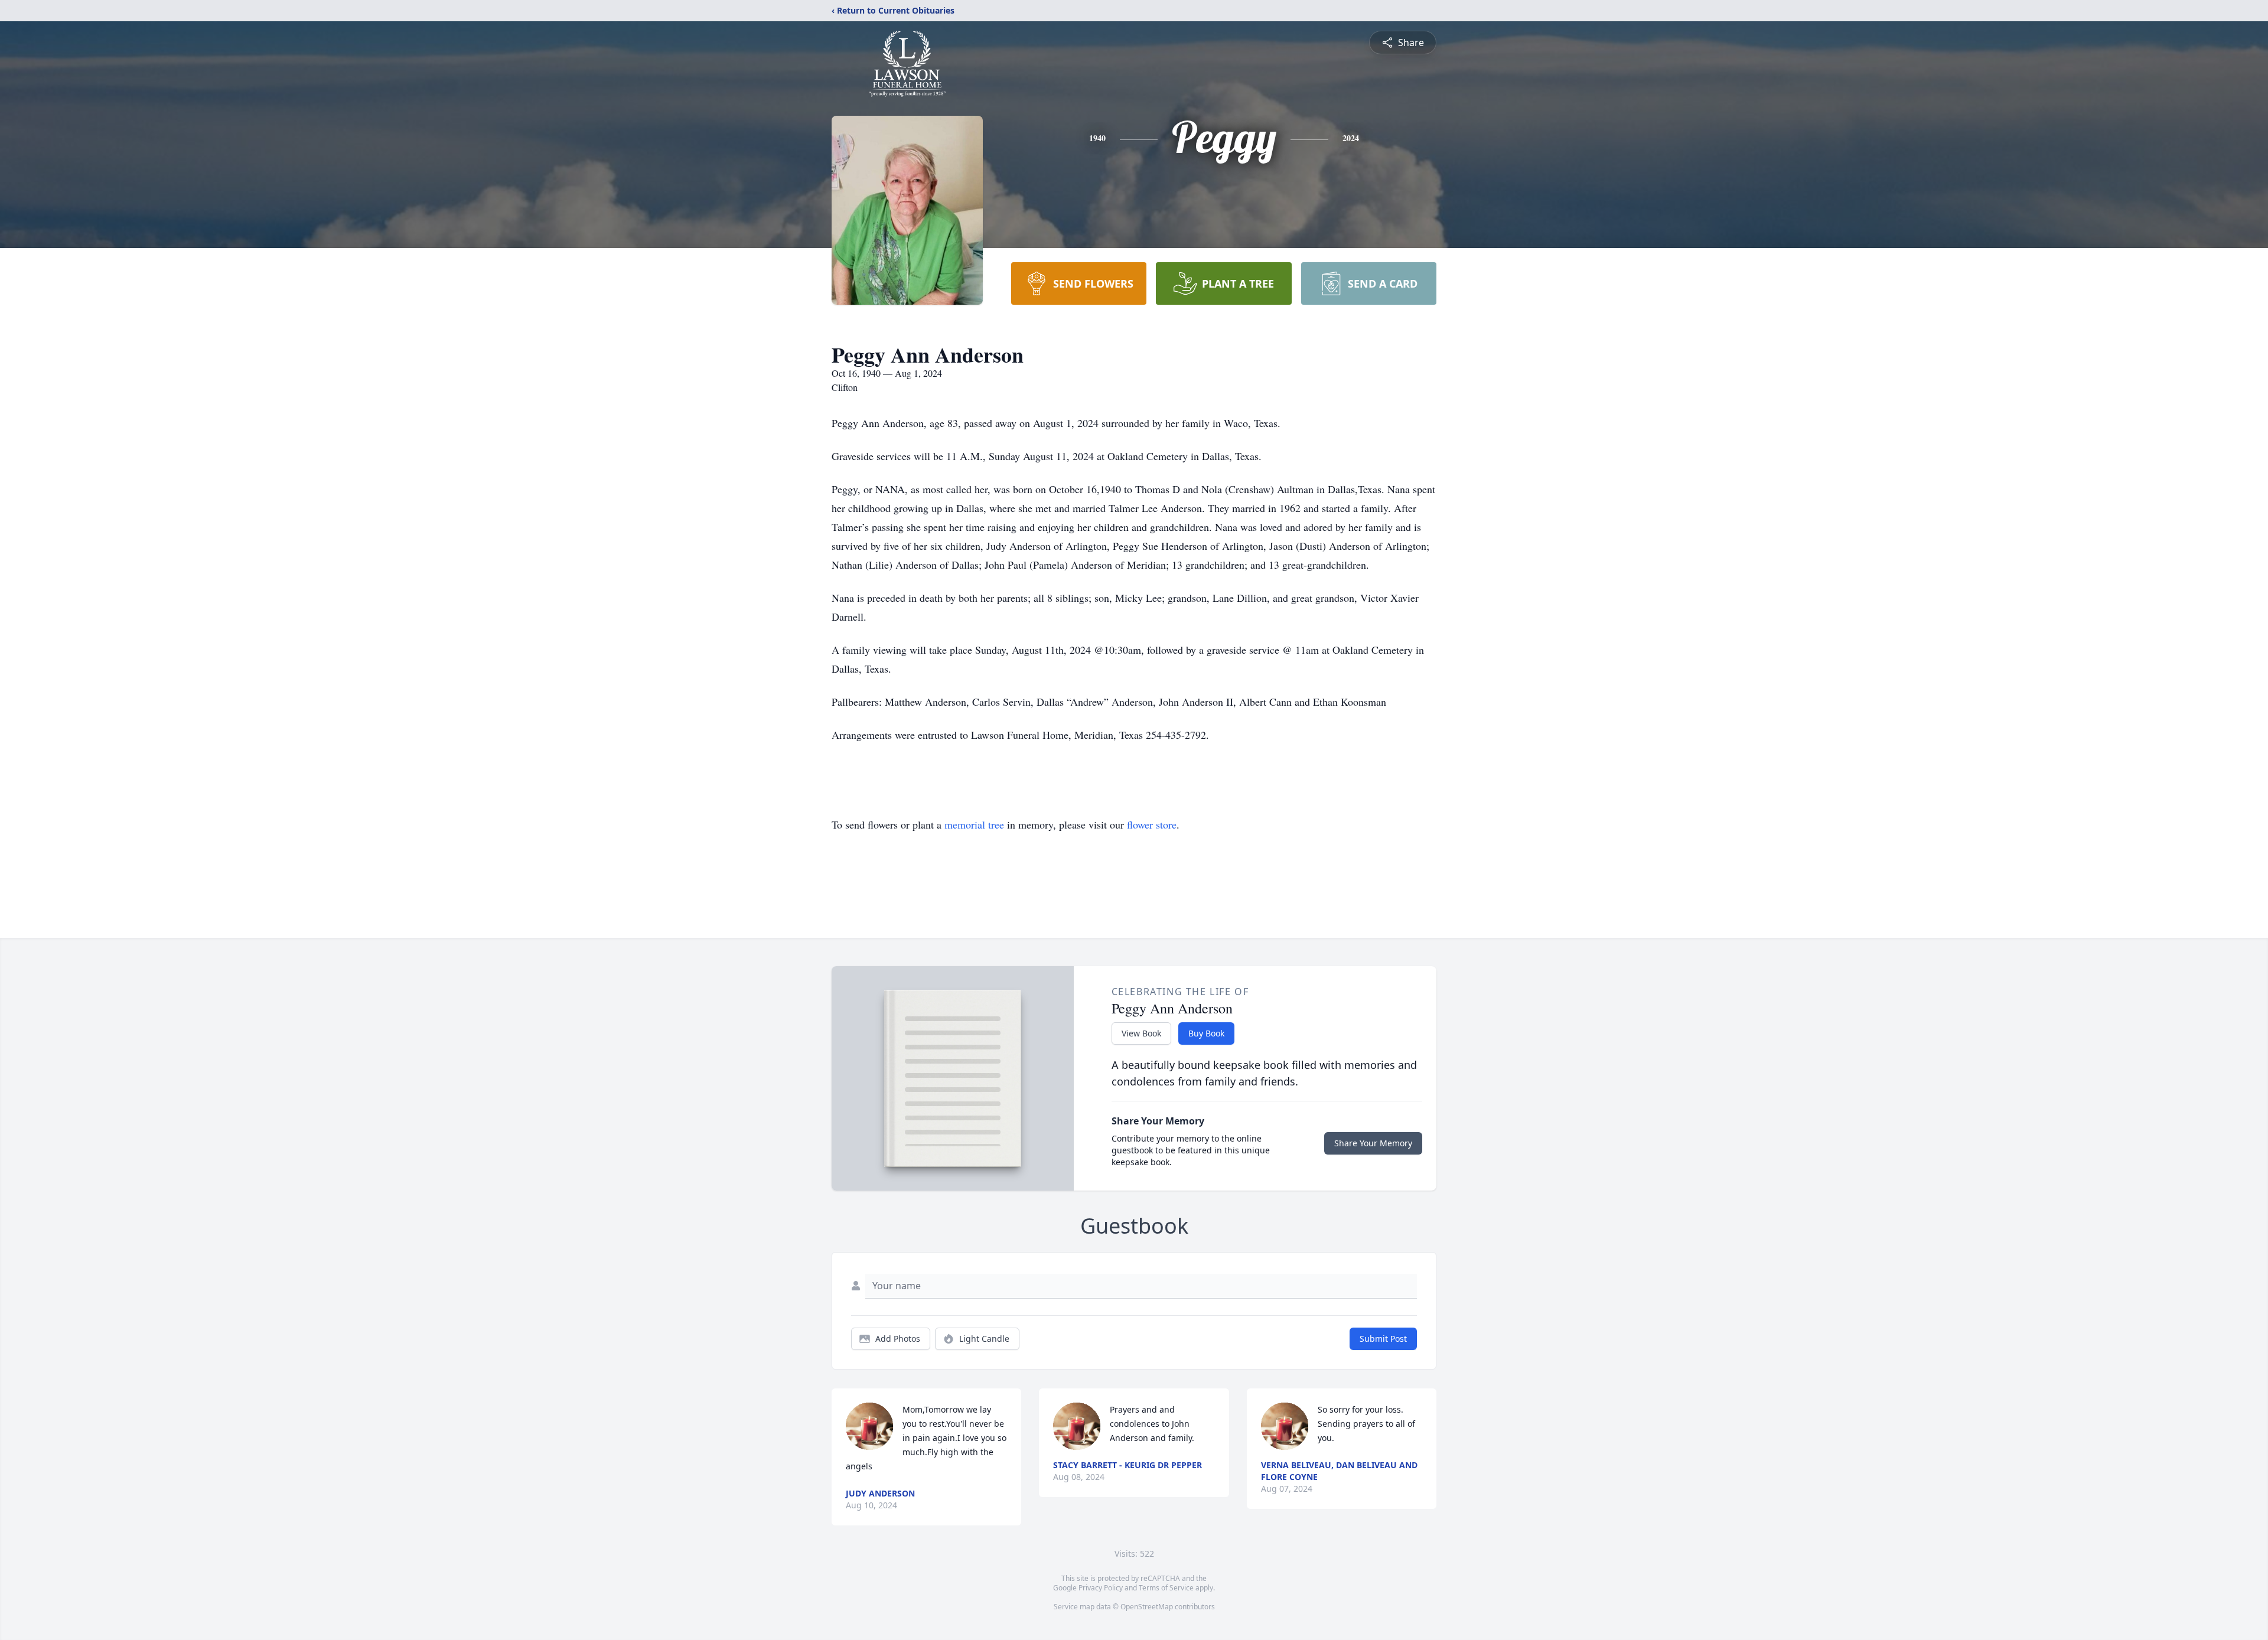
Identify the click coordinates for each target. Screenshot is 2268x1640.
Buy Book (1206, 1033)
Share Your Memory (1373, 1143)
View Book (1141, 1033)
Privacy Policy (1101, 1588)
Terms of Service (1166, 1588)
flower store (1152, 824)
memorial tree (974, 824)
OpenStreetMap (1147, 1607)
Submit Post (1383, 1339)
